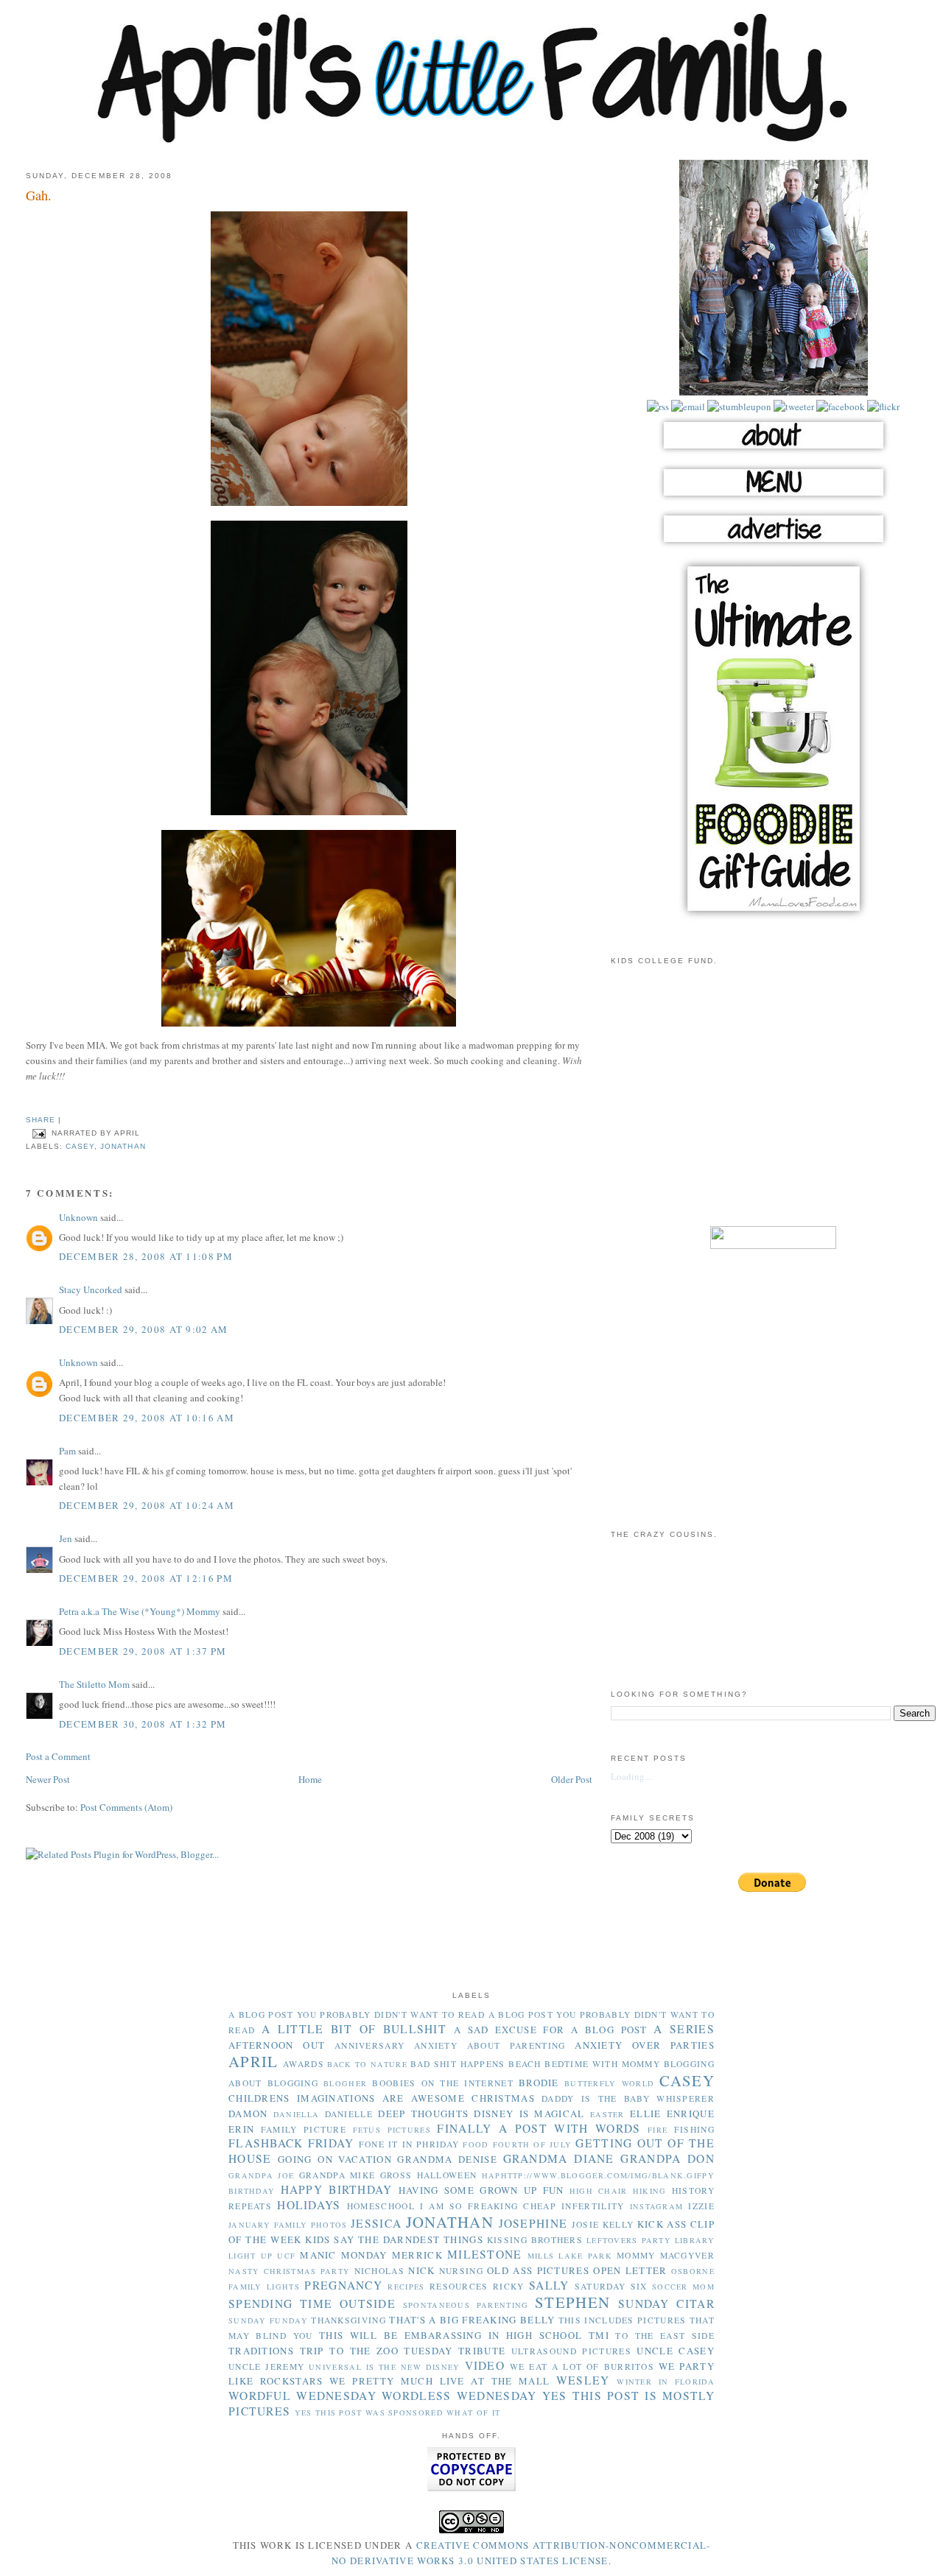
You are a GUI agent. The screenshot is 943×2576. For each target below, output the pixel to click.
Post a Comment (58, 1756)
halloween (447, 2175)
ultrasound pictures (571, 2351)
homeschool (381, 2206)
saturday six (611, 2286)
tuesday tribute (455, 2351)
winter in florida (666, 2382)
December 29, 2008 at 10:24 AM (147, 1505)
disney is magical (529, 2114)
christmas (503, 2098)
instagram (657, 2206)
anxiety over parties (645, 2045)
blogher (345, 2083)
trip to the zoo (349, 2351)
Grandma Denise (447, 2159)
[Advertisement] (774, 1105)
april (253, 2061)
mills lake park (570, 2256)
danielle (349, 2114)
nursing (461, 2271)
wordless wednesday (459, 2396)
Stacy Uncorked (91, 1289)
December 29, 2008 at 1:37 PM (143, 1651)
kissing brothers (535, 2240)
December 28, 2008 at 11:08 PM (146, 1256)
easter (607, 2114)
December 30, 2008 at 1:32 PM (143, 1724)
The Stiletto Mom (94, 1684)
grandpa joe (261, 2175)
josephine (533, 2223)
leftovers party (629, 2240)
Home (310, 1779)
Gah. (39, 195)
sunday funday (268, 2320)
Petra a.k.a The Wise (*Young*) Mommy (140, 1611)
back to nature (367, 2064)
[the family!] (774, 392)
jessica (376, 2223)
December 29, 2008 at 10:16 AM (147, 1418)
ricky (509, 2286)
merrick (417, 2255)
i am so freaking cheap (488, 2206)
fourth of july (533, 2144)
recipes (406, 2287)
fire (658, 2130)
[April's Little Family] (471, 140)
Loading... (631, 1776)
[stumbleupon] (738, 407)
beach (525, 2064)
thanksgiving (348, 2320)
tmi (599, 2335)
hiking (650, 2191)
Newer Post (48, 1779)
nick (421, 2270)
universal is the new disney (384, 2367)
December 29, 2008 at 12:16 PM (146, 1578)
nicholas (379, 2271)
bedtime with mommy (602, 2064)
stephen (572, 2302)
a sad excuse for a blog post (551, 2030)
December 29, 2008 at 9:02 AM (143, 1329)
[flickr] (882, 407)
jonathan (123, 1146)
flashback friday (291, 2143)
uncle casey (676, 2351)
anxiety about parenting (490, 2045)
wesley (583, 2380)
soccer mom (683, 2287)
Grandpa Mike (337, 2175)
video (485, 2365)
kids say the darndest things (394, 2239)
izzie (701, 2206)
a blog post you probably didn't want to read (357, 2014)
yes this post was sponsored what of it (397, 2413)
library (695, 2240)
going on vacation (335, 2159)
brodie (539, 2083)
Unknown (78, 1217)
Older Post (572, 1779)
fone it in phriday (409, 2144)
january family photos (288, 2225)
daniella (296, 2114)
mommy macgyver (666, 2255)
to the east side (665, 2336)
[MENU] (774, 500)
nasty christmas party (289, 2271)
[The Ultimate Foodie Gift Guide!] (774, 919)
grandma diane (559, 2158)
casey (80, 1146)
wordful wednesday (302, 2396)
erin (241, 2129)
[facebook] (839, 407)
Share (41, 1120)
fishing (694, 2129)
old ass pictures (538, 2270)
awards (304, 2064)
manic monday (343, 2255)
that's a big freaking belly (472, 2320)
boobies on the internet (442, 2083)
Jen (66, 1538)
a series (684, 2029)
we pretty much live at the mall (439, 2381)
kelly (618, 2224)
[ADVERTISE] (774, 546)
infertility (593, 2206)
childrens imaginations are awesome (347, 2098)
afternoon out (277, 2045)
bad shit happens (458, 2064)
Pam (67, 1451)
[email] (687, 407)
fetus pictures (392, 2130)
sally (549, 2285)
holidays (309, 2205)
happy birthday (337, 2189)
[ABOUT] (774, 453)
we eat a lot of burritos (582, 2366)
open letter (630, 2270)
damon (248, 2114)
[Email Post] (39, 1133)
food (476, 2144)
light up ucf (262, 2256)
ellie (646, 2114)
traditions (261, 2351)
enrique (691, 2114)
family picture (304, 2129)
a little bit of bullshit (354, 2029)
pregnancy (343, 2285)
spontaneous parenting (466, 2305)
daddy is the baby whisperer (628, 2098)
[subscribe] (658, 407)
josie (586, 2224)
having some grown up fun (481, 2190)
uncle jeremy (266, 2366)
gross (396, 2175)
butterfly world (609, 2083)
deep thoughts (423, 2114)
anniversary (369, 2045)
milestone (485, 2254)
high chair (599, 2191)
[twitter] (793, 407)
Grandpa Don (667, 2158)
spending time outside (312, 2304)
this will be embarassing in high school (451, 2335)
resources (459, 2286)
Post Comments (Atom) (126, 1807)
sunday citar (666, 2304)
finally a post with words (539, 2128)
